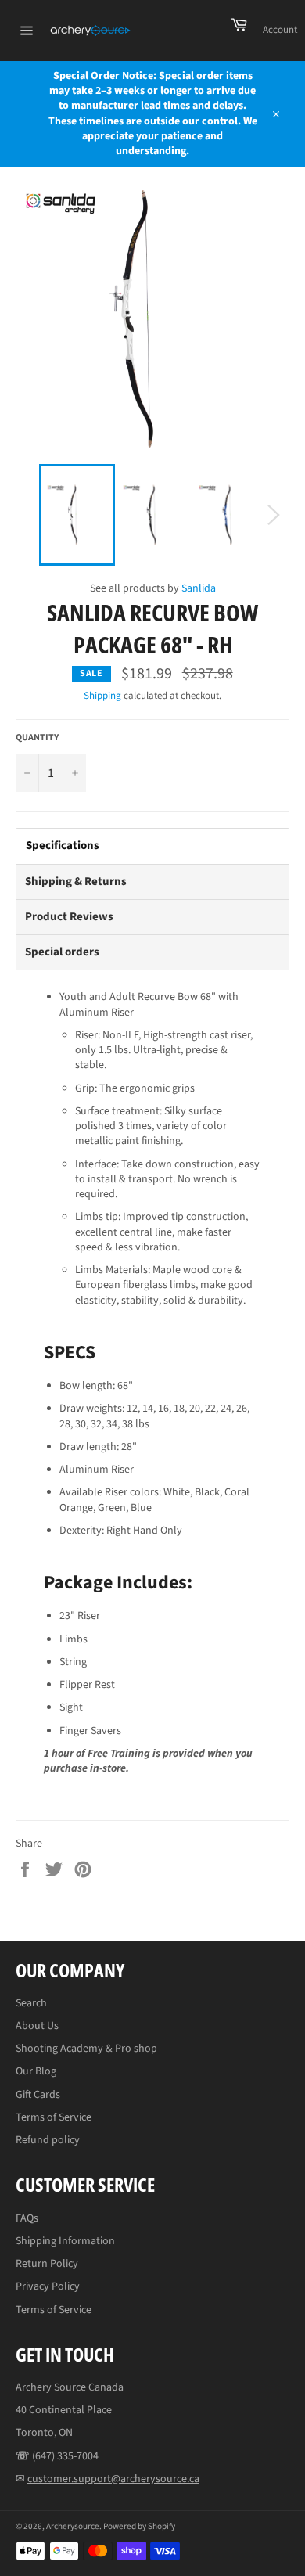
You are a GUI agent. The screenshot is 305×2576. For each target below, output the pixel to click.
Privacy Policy (48, 2286)
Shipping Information (65, 2241)
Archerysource (73, 2526)
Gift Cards (38, 2095)
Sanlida (199, 588)
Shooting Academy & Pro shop (86, 2049)
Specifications (63, 845)
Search (31, 2003)
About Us (37, 2026)
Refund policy (48, 2140)
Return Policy (47, 2264)
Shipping (102, 696)
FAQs (27, 2218)
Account (280, 30)
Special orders (62, 952)
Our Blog (36, 2071)
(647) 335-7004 (65, 2456)
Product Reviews (69, 917)
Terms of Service (54, 2117)
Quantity (37, 738)
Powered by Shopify (139, 2526)
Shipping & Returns (76, 881)
